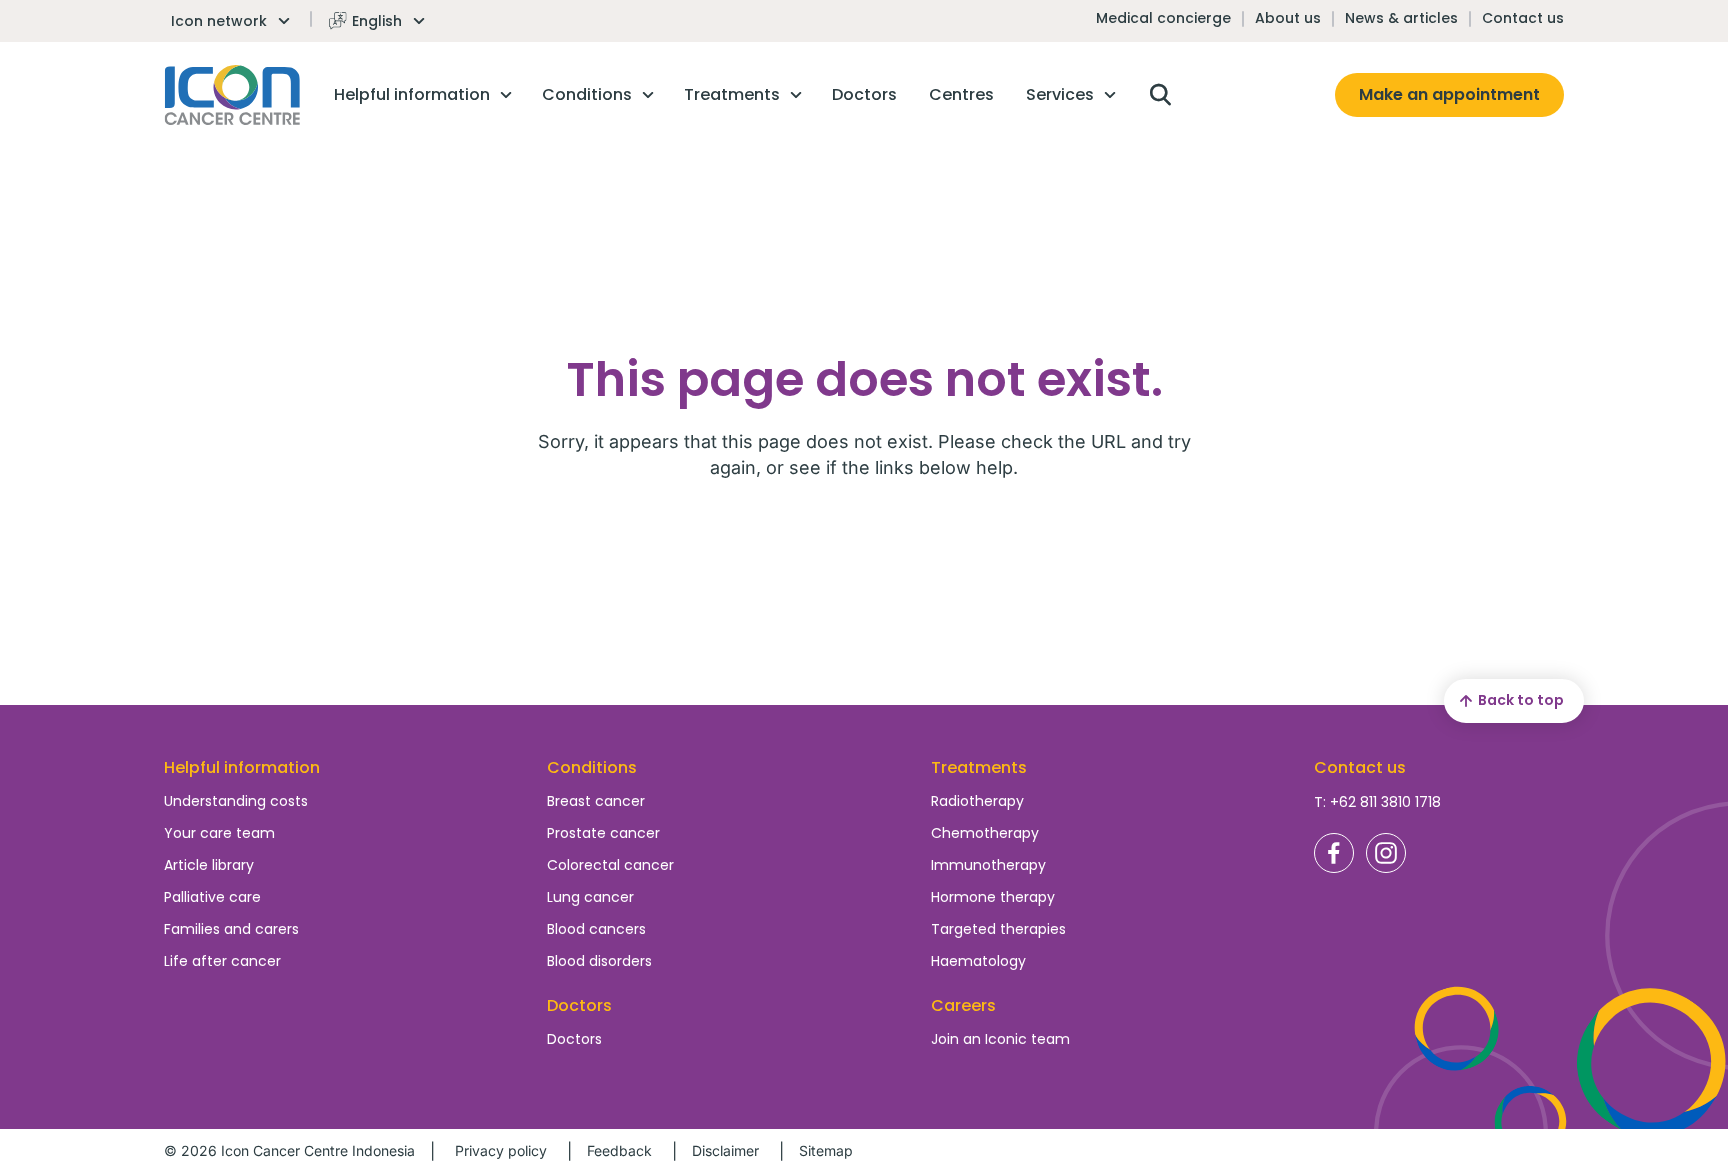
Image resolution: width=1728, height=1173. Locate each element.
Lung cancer (590, 897)
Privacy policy (501, 1150)
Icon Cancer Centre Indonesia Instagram (1386, 853)
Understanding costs (236, 801)
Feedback (619, 1150)
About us (1288, 18)
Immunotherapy (988, 865)
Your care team (219, 833)
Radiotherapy (977, 801)
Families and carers (231, 929)
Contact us (1523, 18)
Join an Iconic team (1000, 1039)
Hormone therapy (993, 897)
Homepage (232, 95)
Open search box (1160, 95)
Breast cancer (596, 801)
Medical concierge (1163, 18)
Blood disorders (599, 961)
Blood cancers (596, 929)
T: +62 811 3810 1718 (1377, 802)
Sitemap (826, 1150)
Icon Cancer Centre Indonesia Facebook (1334, 853)
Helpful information (242, 767)
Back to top (1521, 700)
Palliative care (212, 897)
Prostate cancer (603, 833)
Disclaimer (725, 1150)
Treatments (979, 767)
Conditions (592, 767)
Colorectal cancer (610, 865)
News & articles (1401, 18)
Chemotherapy (985, 833)
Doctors (574, 1039)
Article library (209, 865)
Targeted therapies (998, 929)
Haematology (978, 961)
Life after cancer (222, 961)
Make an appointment (1449, 94)
